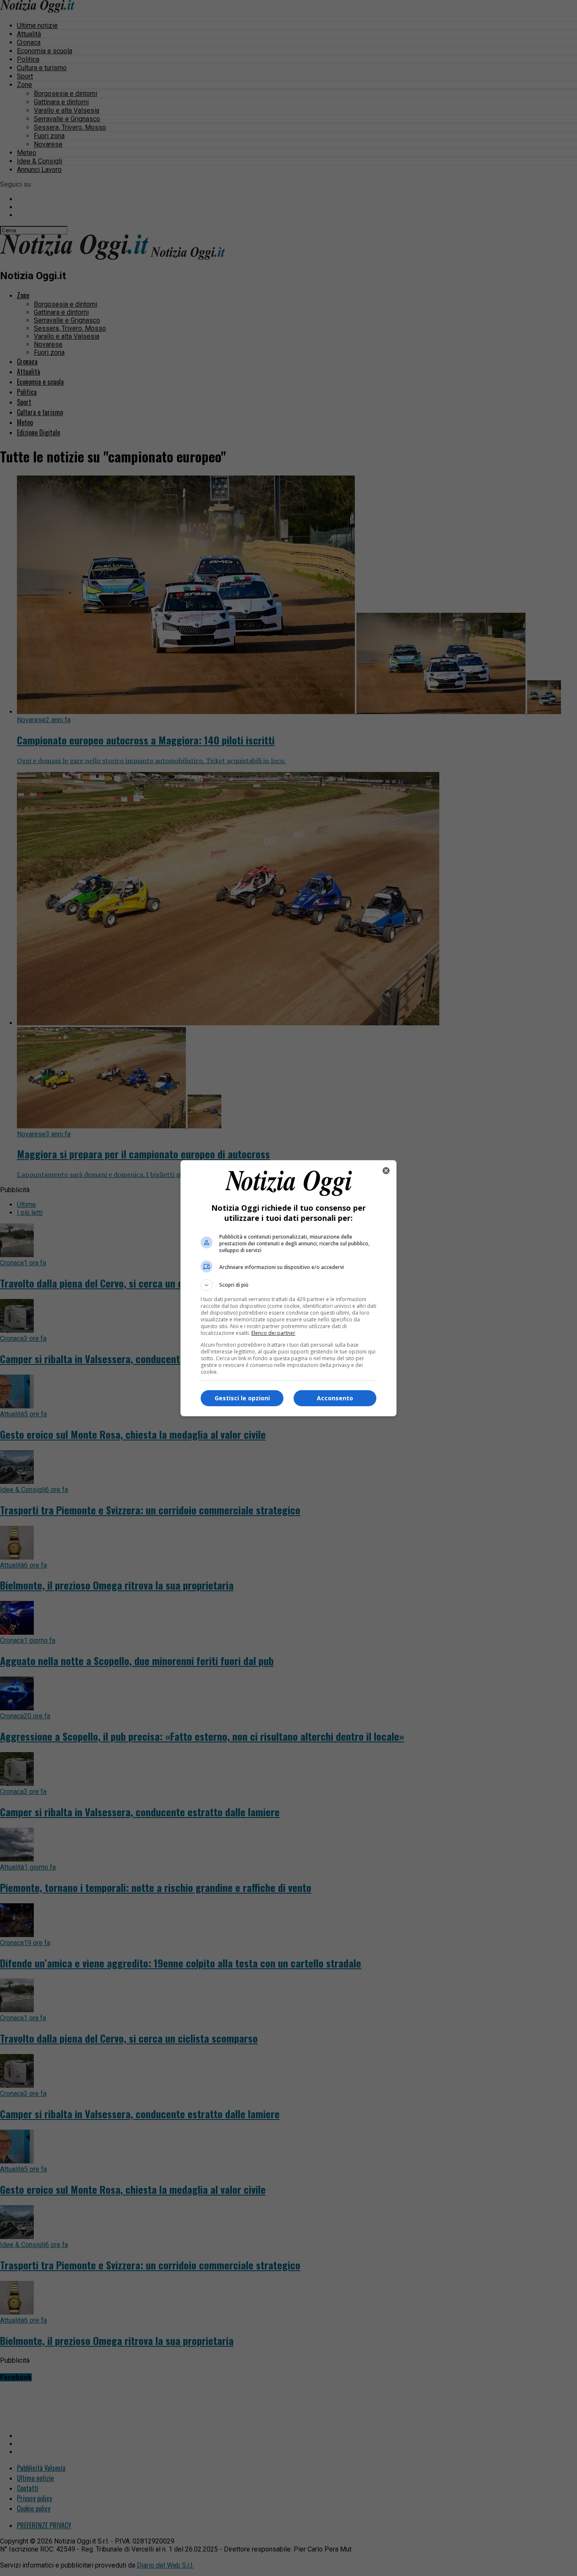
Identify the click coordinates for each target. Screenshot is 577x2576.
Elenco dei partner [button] (273, 1333)
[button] (288, 1285)
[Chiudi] (386, 1171)
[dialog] (288, 1288)
